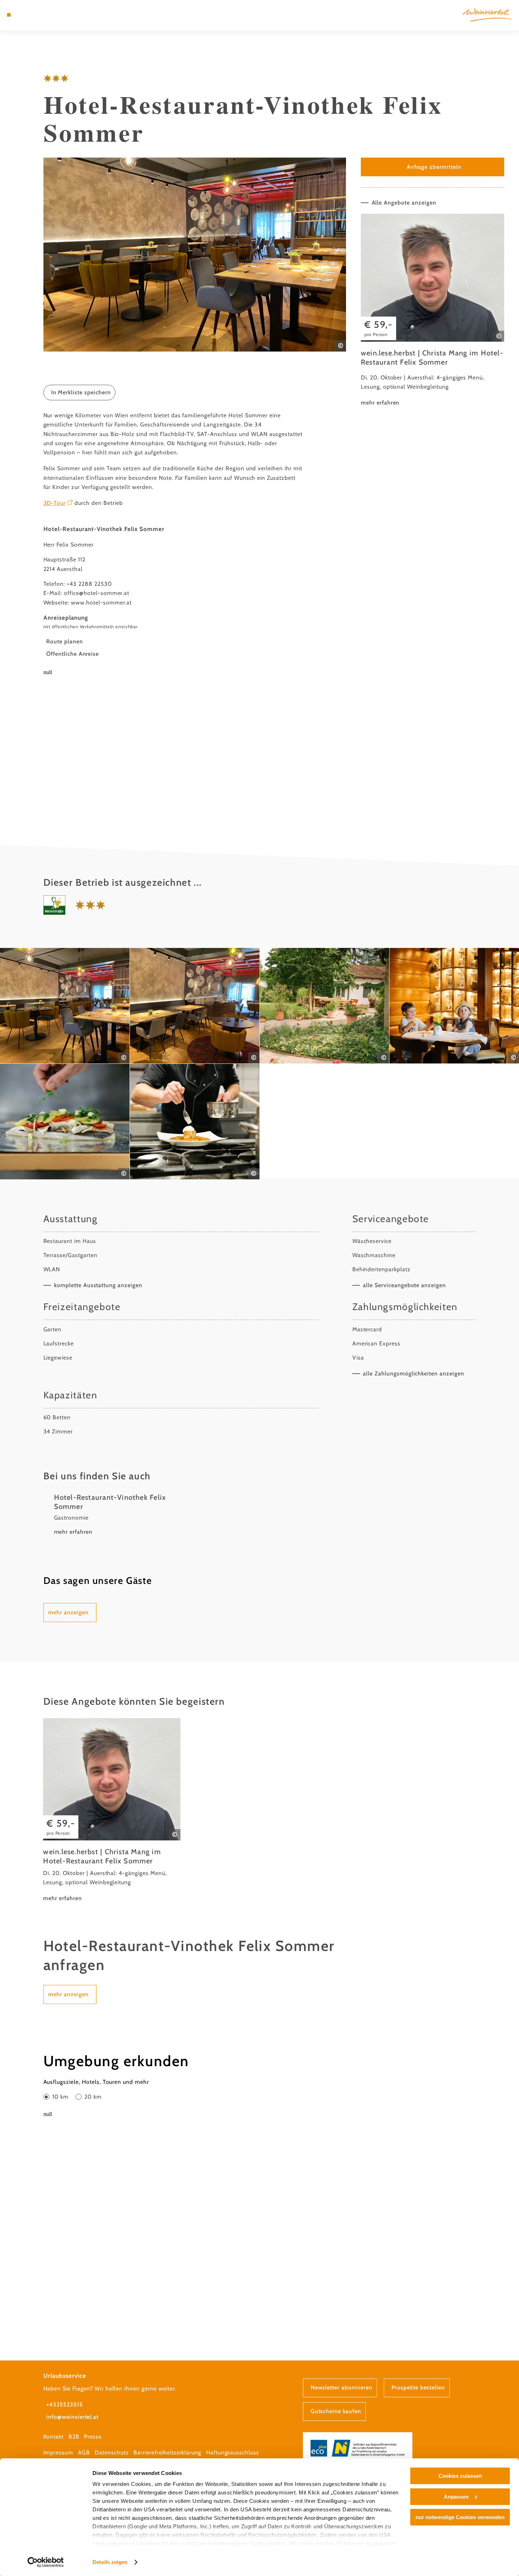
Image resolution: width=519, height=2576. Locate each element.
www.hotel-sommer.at (101, 603)
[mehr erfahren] (432, 311)
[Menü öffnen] (9, 15)
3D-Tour (55, 503)
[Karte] (26, 15)
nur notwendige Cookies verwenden (460, 2517)
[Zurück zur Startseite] (487, 15)
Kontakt (54, 2437)
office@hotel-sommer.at (97, 593)
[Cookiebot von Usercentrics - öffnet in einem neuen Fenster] (46, 2562)
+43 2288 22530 (89, 584)
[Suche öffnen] (44, 15)
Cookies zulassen (460, 2476)
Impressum (58, 2453)
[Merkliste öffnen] (35, 15)
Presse (93, 2437)
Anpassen (456, 2497)
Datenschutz (112, 2453)
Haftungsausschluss (233, 2453)
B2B (74, 2437)
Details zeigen (110, 2562)
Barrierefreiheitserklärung (167, 2453)
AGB (84, 2453)
